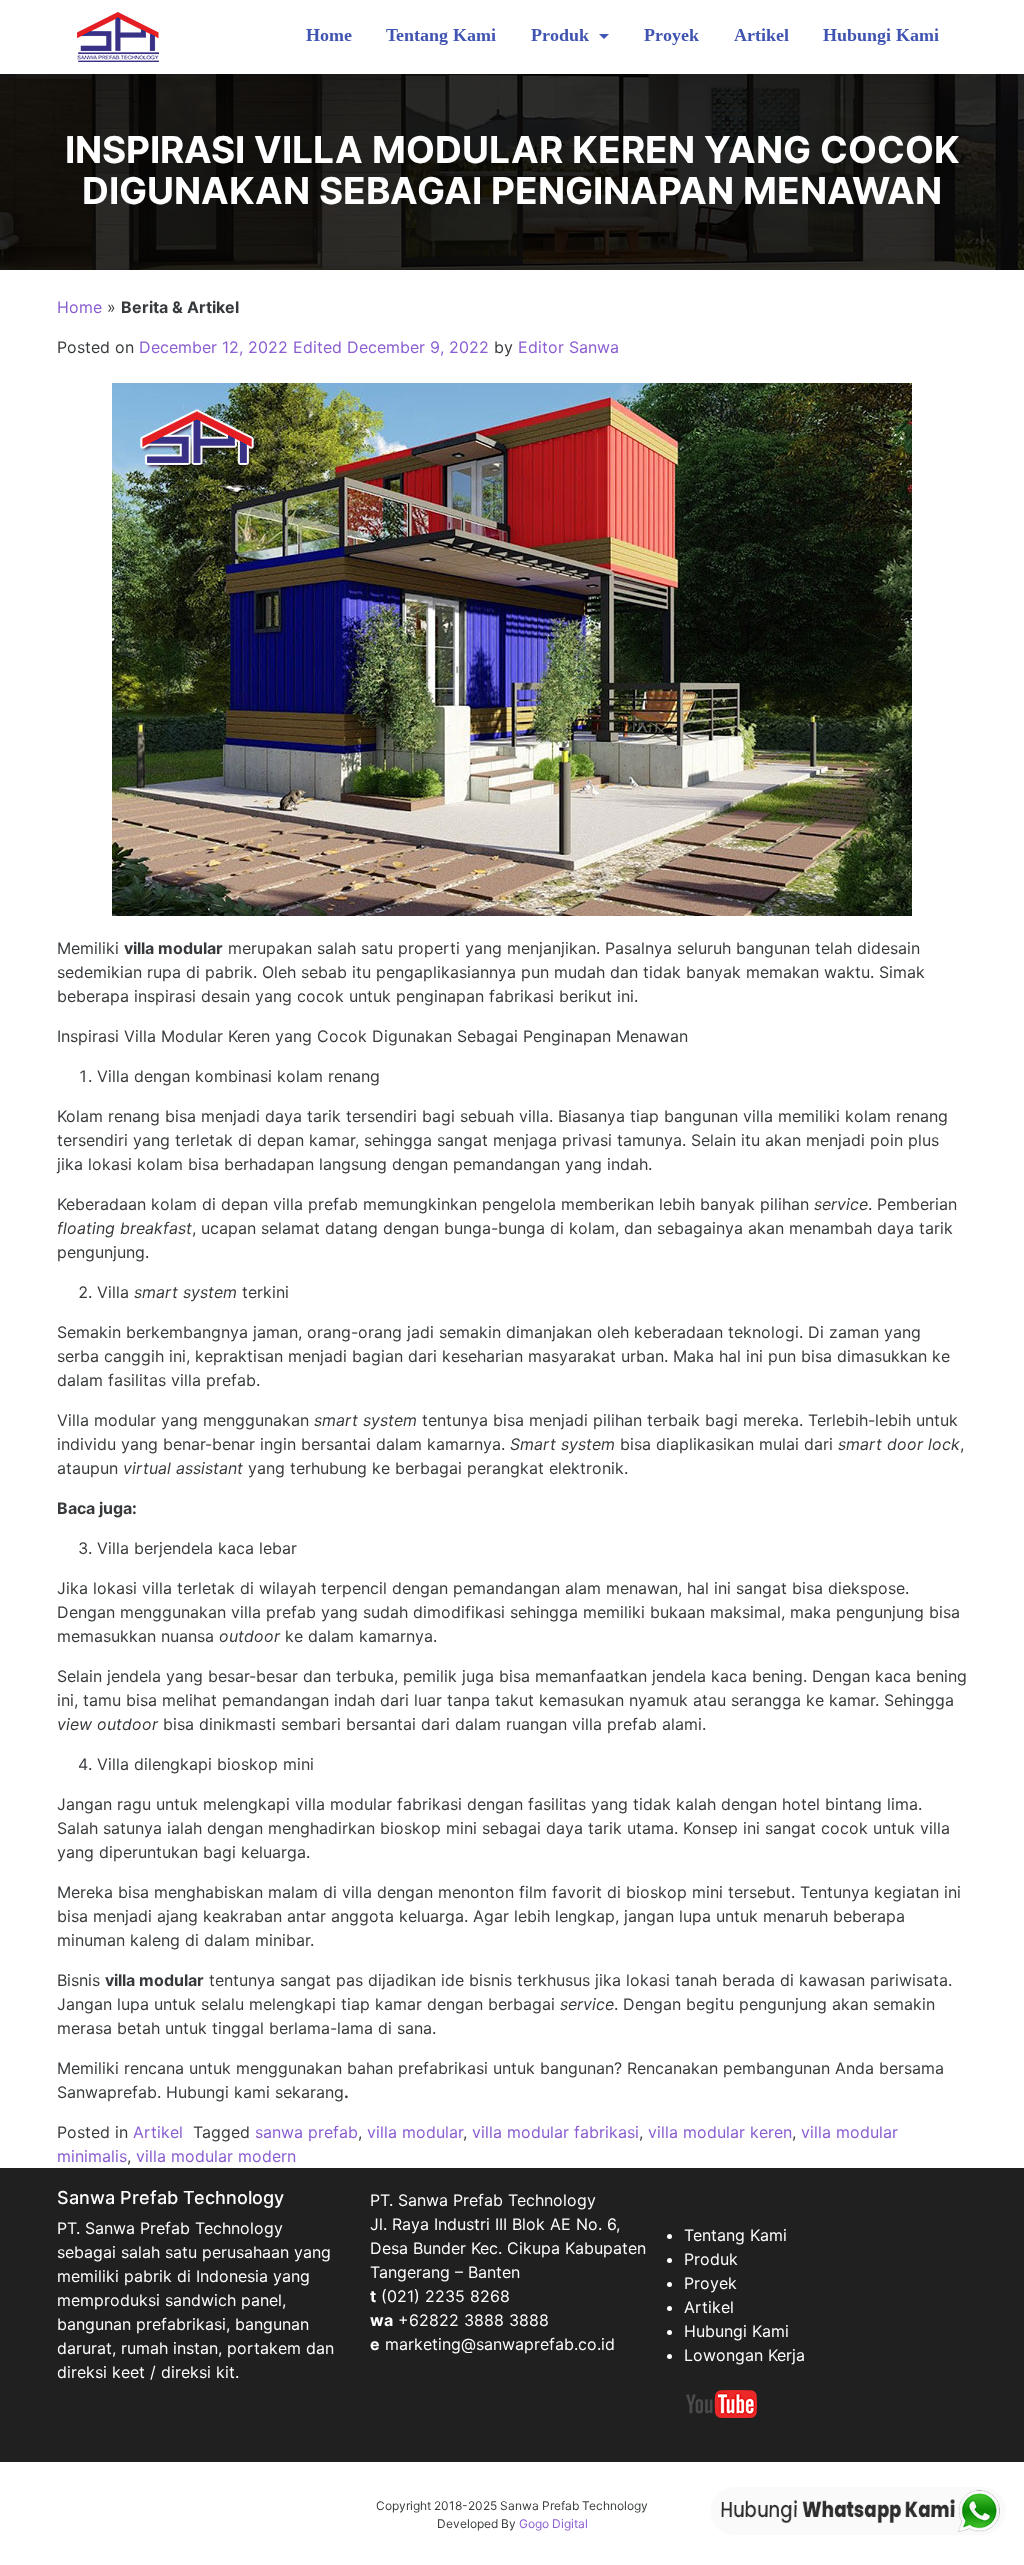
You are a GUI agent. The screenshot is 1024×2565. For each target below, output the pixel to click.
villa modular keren (720, 2132)
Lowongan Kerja (744, 2355)
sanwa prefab (306, 2132)
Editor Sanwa (568, 347)
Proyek (671, 35)
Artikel (761, 35)
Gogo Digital (553, 2523)
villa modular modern (216, 2156)
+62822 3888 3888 (473, 2320)
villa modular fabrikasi (555, 2132)
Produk (562, 35)
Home (329, 35)
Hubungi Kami (881, 35)
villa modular (415, 2132)
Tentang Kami (441, 35)
